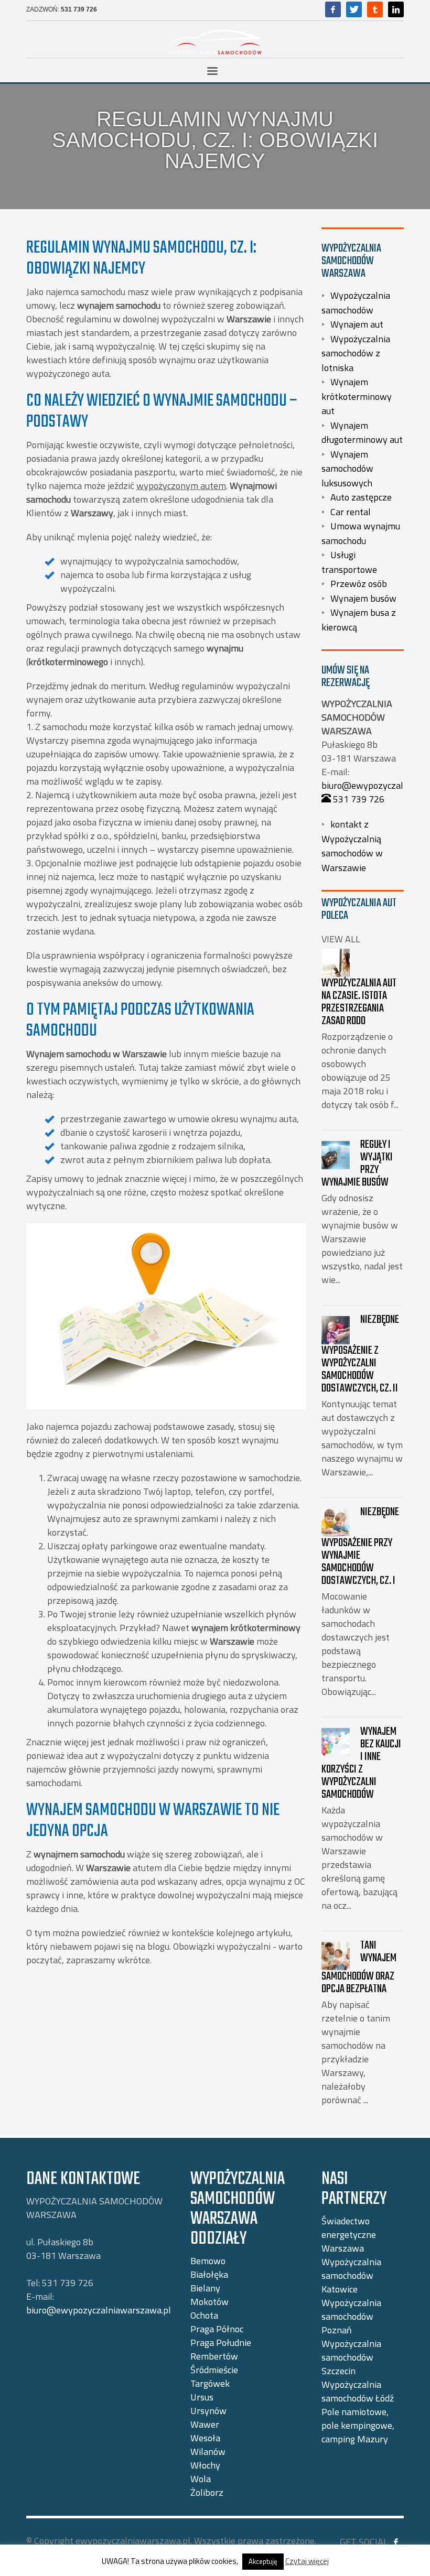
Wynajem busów (363, 598)
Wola (201, 2479)
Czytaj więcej (307, 2561)
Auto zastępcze (361, 497)
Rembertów (214, 2356)
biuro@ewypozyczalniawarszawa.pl (99, 2310)
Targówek (210, 2383)
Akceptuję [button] (263, 2561)
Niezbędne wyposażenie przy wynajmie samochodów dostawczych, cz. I (360, 1546)
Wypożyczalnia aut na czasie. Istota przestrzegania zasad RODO (359, 1002)
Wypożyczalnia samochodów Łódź (358, 2391)
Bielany (205, 2288)
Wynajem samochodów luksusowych (347, 468)
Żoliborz (207, 2492)
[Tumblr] (375, 9)
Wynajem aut (357, 324)
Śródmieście (214, 2370)
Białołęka (209, 2274)
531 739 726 (79, 9)
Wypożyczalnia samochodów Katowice (351, 2275)
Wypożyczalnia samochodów (356, 303)
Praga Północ (217, 2329)
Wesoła (205, 2438)
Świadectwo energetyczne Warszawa (349, 2235)
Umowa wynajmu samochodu (361, 533)
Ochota (204, 2315)
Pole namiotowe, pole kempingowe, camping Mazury (358, 2425)
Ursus (202, 2397)
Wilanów (208, 2452)
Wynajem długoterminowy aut (362, 432)
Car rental (351, 511)
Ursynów (208, 2411)
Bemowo (208, 2261)
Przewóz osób (359, 584)
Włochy (205, 2465)
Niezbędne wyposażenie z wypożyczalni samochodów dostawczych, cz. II (360, 1354)
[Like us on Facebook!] (396, 2542)
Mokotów (209, 2302)
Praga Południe (221, 2343)
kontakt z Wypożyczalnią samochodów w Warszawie (352, 846)
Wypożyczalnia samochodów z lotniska (356, 353)
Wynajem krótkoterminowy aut (357, 396)
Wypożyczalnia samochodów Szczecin (351, 2357)
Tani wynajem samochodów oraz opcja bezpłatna (359, 1967)
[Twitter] (354, 9)
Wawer (205, 2424)
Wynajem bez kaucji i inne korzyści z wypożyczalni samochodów (361, 1763)
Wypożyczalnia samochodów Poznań (351, 2316)
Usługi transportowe (349, 562)
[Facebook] (333, 9)
